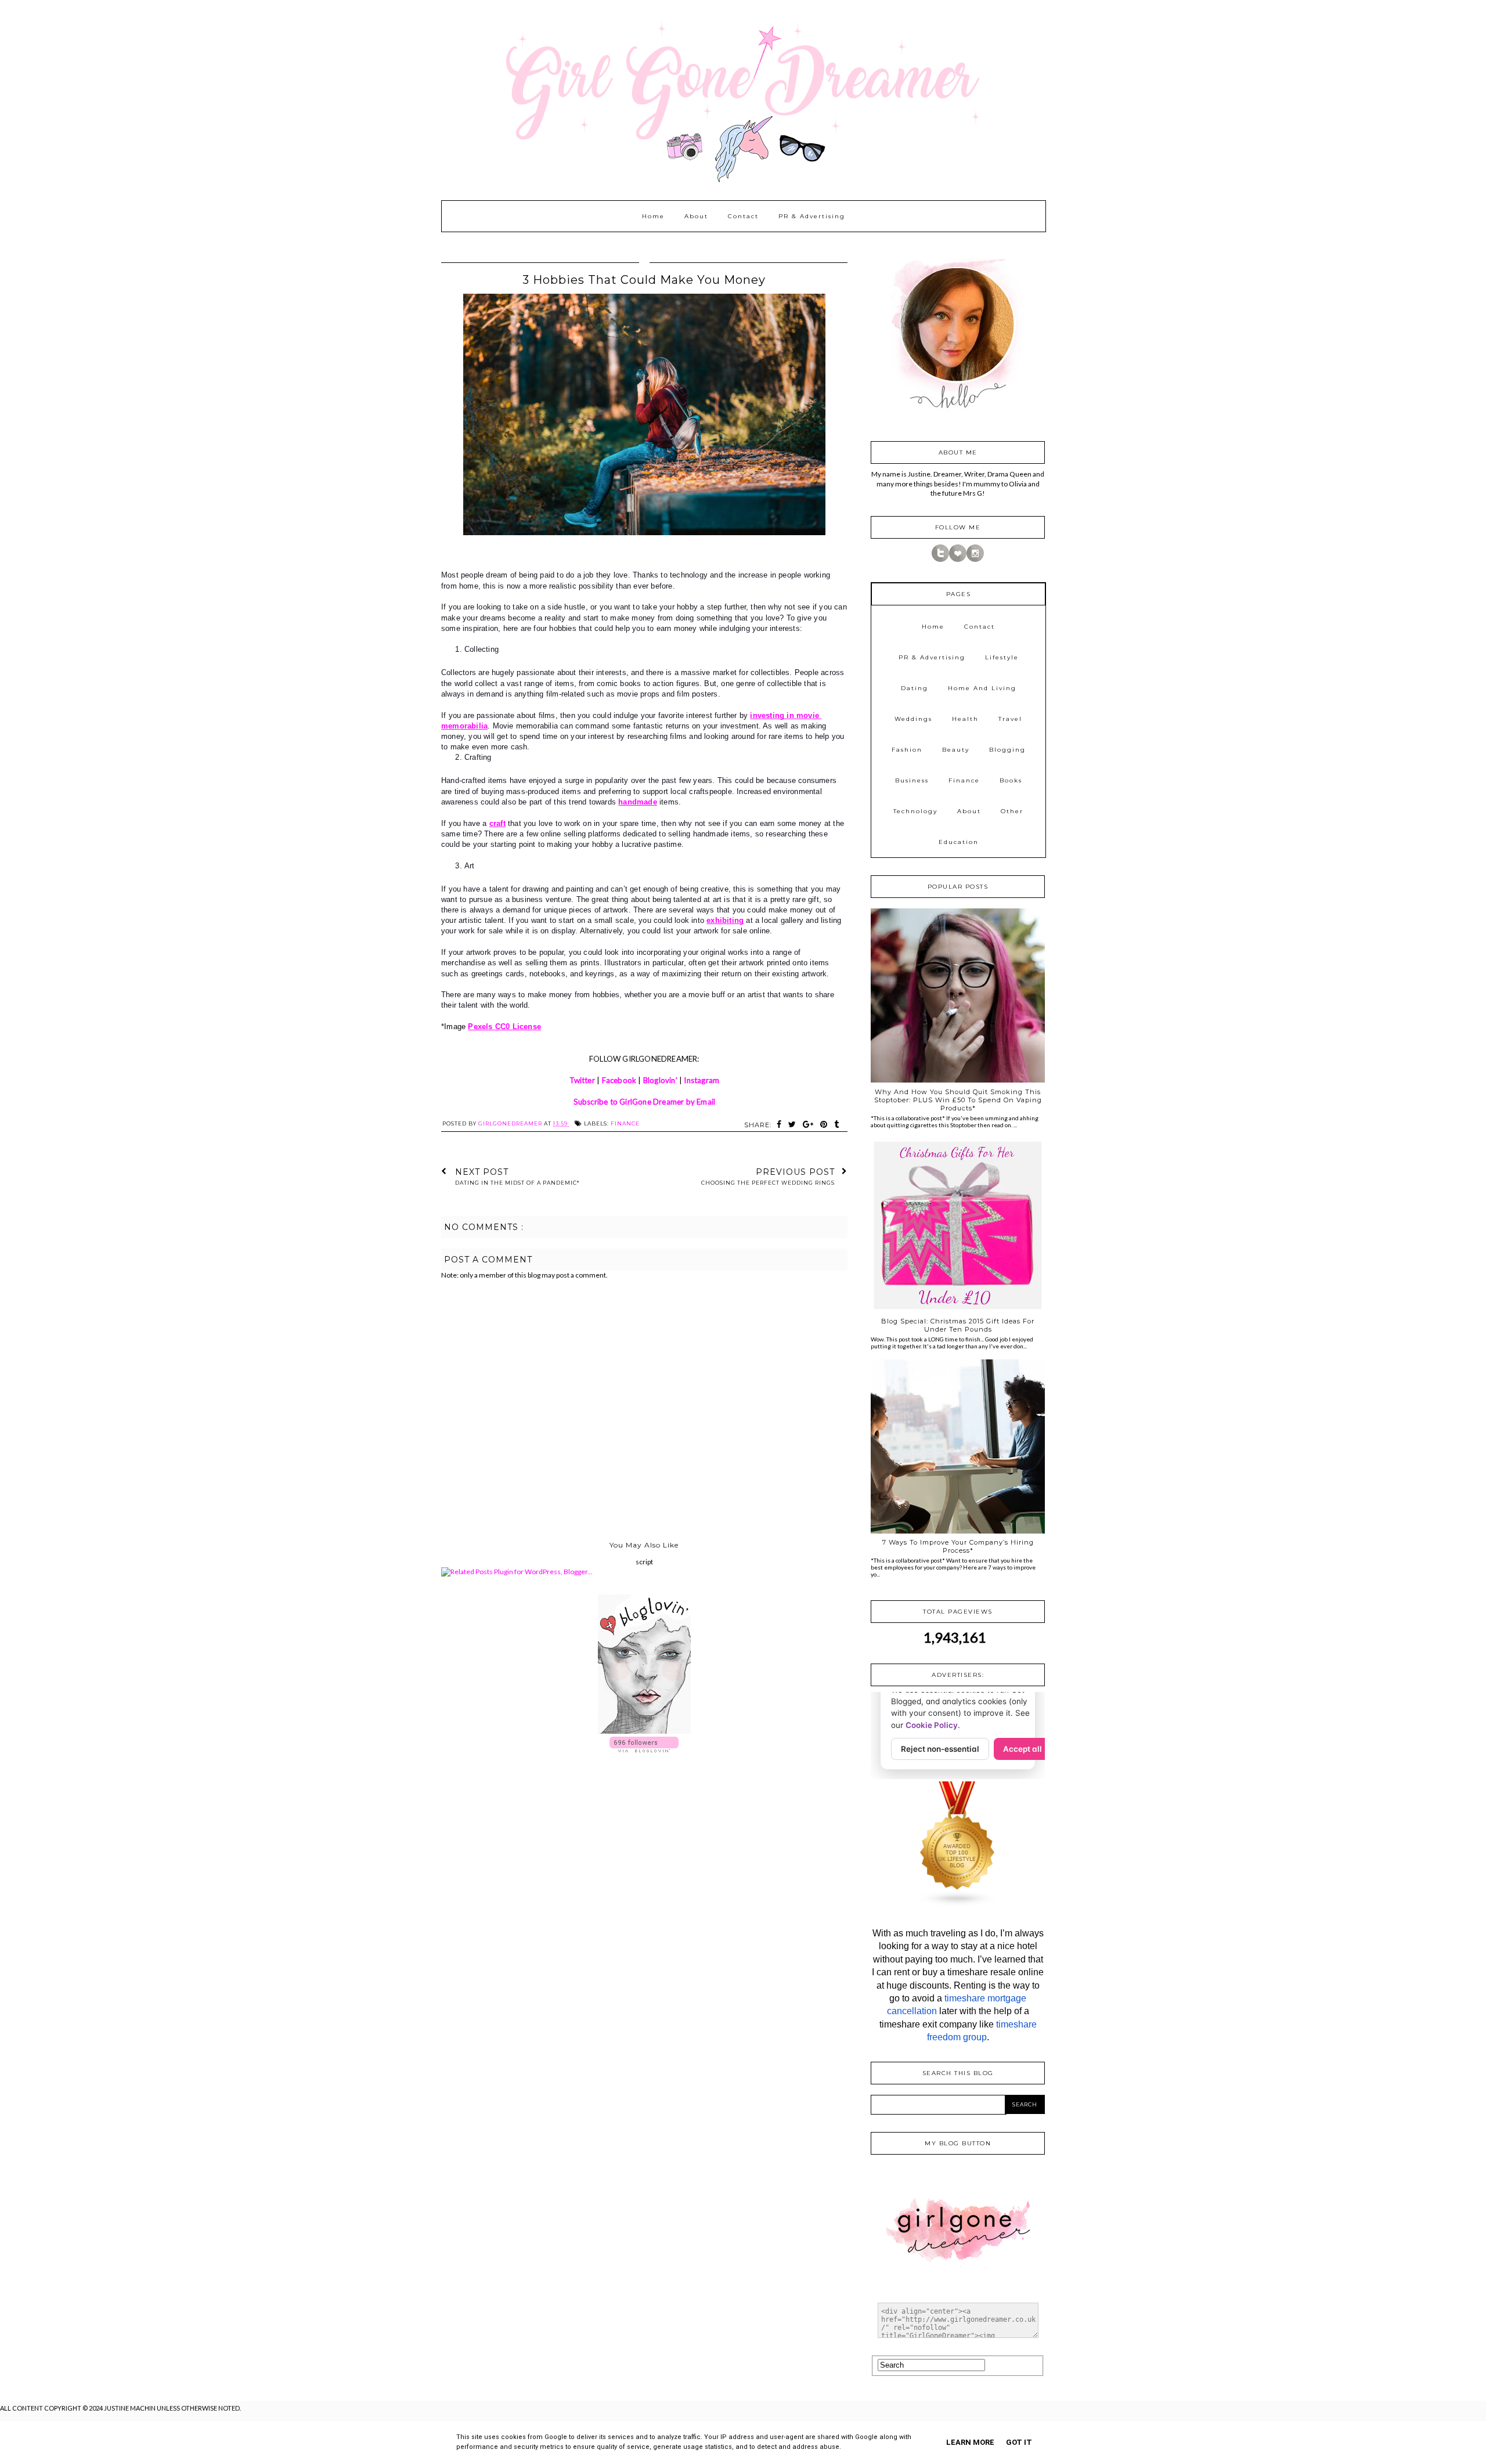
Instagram (701, 1080)
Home (653, 216)
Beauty (956, 750)
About (696, 216)
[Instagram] (975, 559)
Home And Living (982, 688)
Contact (743, 216)
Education (959, 842)
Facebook (619, 1080)
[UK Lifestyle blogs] (958, 1904)
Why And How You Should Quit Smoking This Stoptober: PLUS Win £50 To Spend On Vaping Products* (958, 1100)
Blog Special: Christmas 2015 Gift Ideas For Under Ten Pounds (958, 1325)
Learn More (970, 2442)
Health (965, 719)
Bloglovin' (660, 1080)
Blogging (1007, 750)
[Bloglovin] (958, 559)
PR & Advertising (812, 216)
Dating (915, 688)
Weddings (913, 719)
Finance (625, 1123)
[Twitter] (940, 559)
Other (1012, 811)
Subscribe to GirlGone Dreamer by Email (645, 1102)
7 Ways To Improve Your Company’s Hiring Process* (958, 1546)
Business (912, 780)
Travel (1010, 719)
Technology (915, 811)
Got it (1019, 2442)
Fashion (907, 750)
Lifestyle (1002, 657)
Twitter (582, 1080)
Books (1011, 780)
